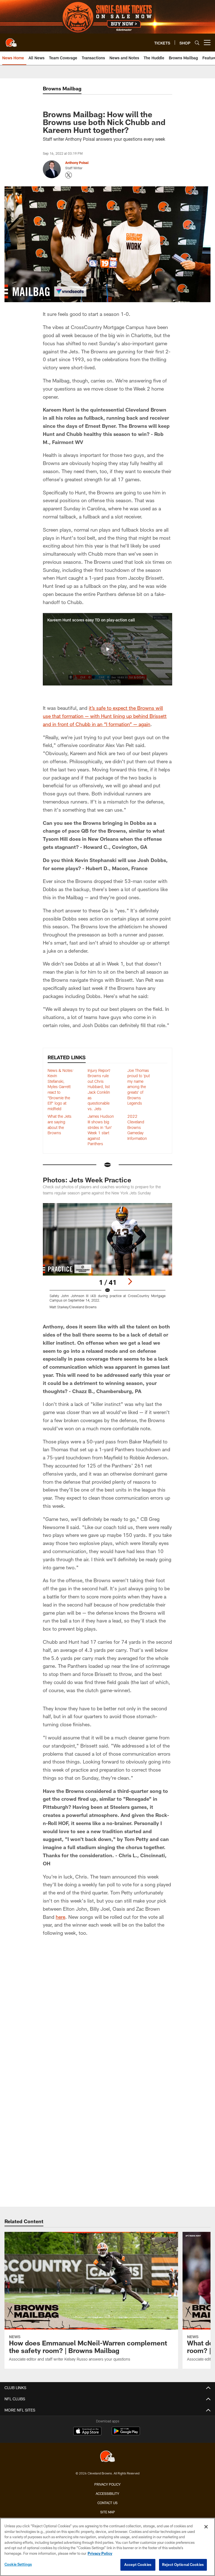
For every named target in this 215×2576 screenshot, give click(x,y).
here (60, 1917)
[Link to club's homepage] (11, 40)
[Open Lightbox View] (107, 1260)
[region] (107, 2547)
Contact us (107, 2503)
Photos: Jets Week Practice (87, 1180)
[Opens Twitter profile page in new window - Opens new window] (69, 175)
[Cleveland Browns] (107, 2457)
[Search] (197, 43)
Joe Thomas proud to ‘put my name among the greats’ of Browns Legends (139, 1087)
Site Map (108, 2512)
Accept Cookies (138, 2565)
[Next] (130, 1281)
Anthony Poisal (77, 163)
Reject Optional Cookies (183, 2565)
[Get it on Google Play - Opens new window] (126, 2434)
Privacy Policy (107, 2484)
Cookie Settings (18, 2564)
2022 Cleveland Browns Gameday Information (137, 1127)
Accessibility (107, 2493)
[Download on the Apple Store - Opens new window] (87, 2432)
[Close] (206, 2527)
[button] (107, 649)
